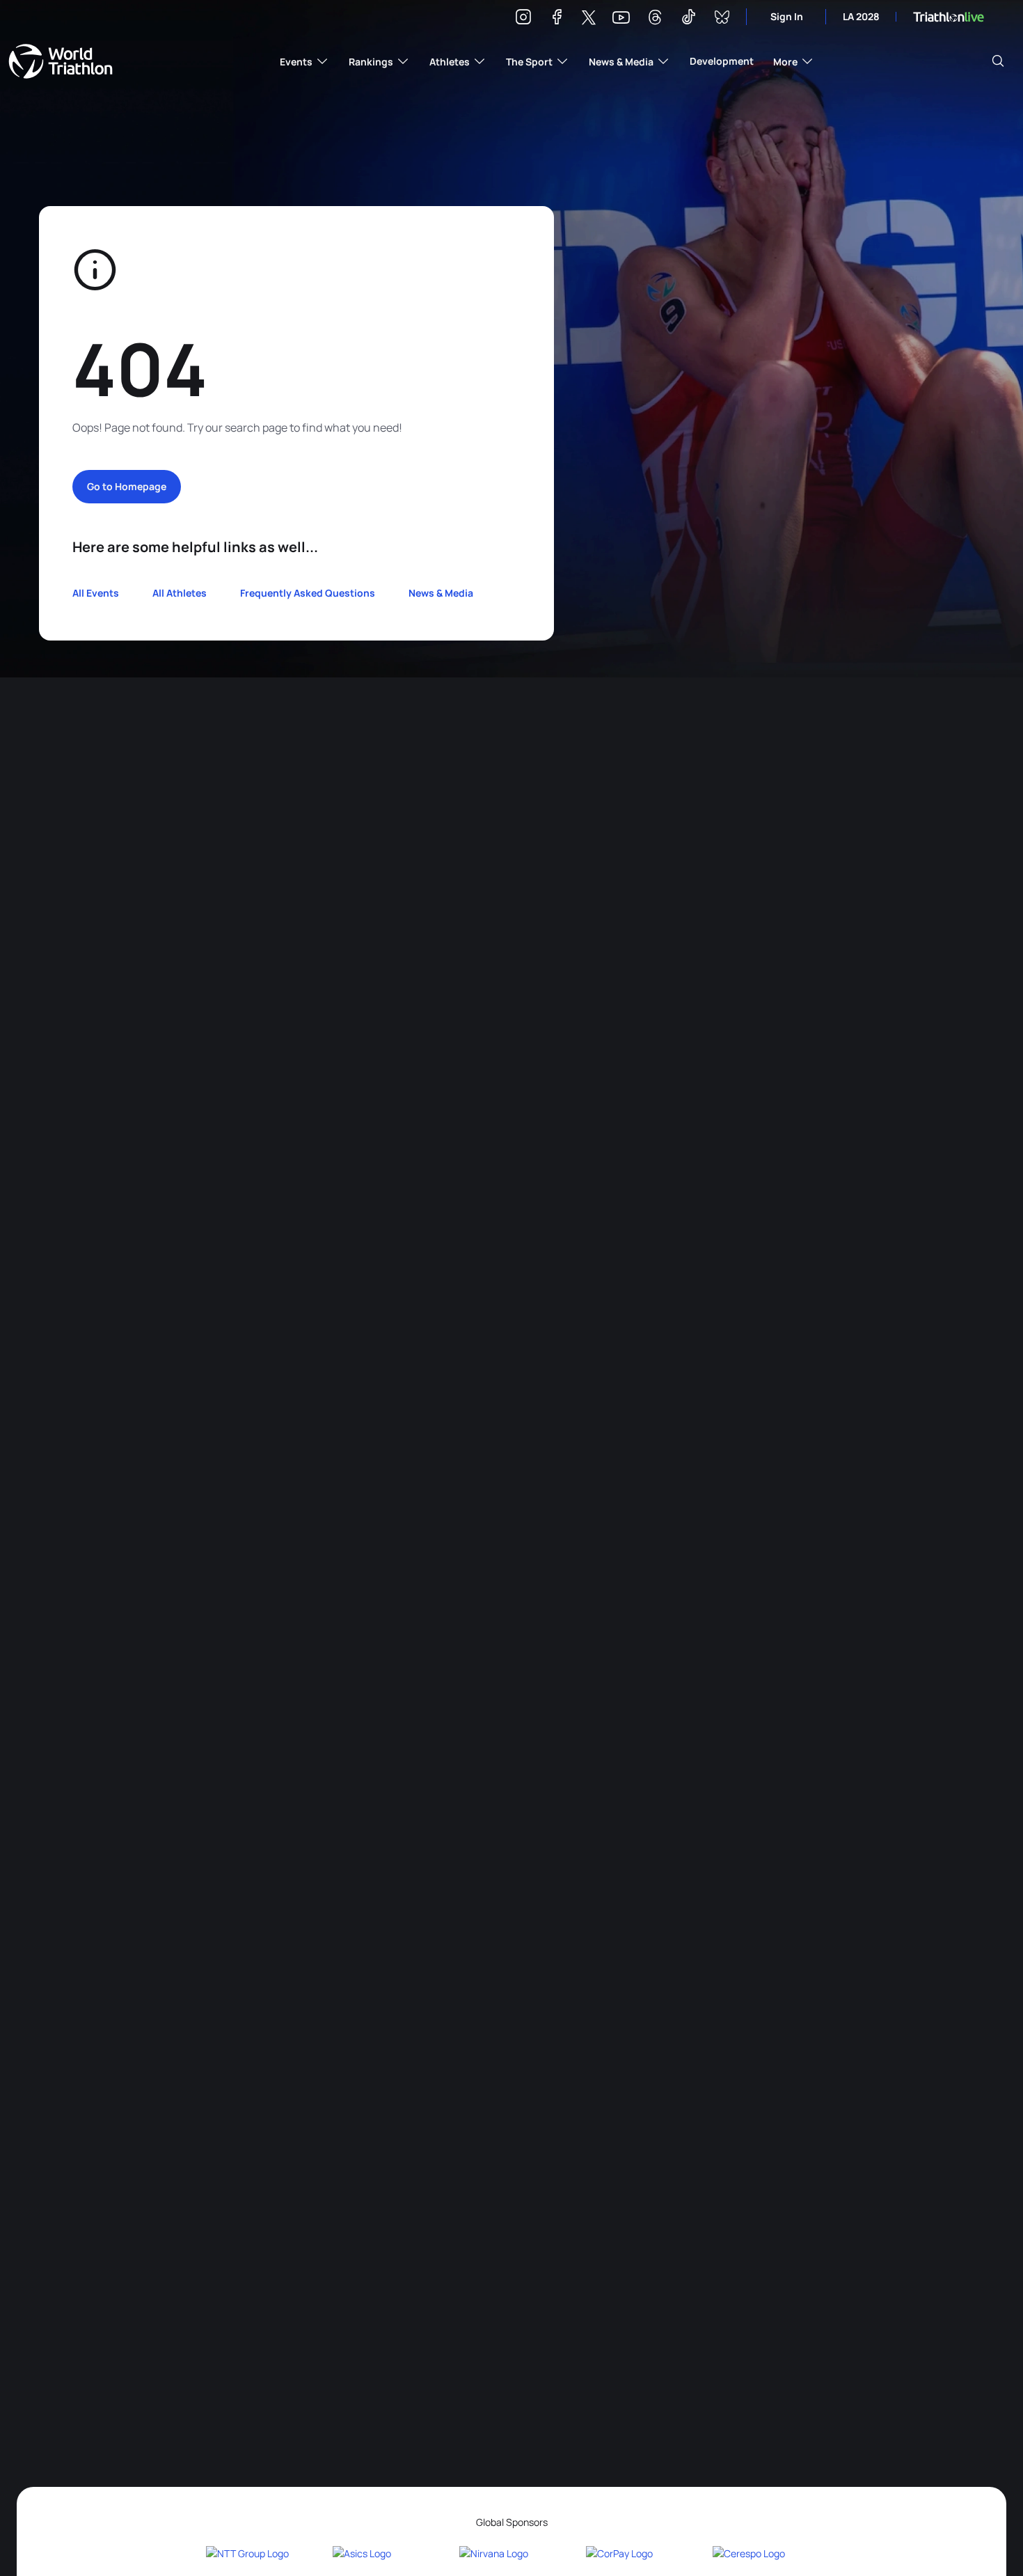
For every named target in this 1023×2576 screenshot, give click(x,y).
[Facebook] (557, 19)
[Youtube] (621, 18)
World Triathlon (61, 61)
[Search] (998, 61)
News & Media (441, 593)
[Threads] (655, 19)
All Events (96, 593)
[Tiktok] (688, 19)
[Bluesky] (722, 19)
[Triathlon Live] (949, 17)
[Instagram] (523, 19)
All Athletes (180, 593)
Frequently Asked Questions (308, 593)
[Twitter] (589, 18)
